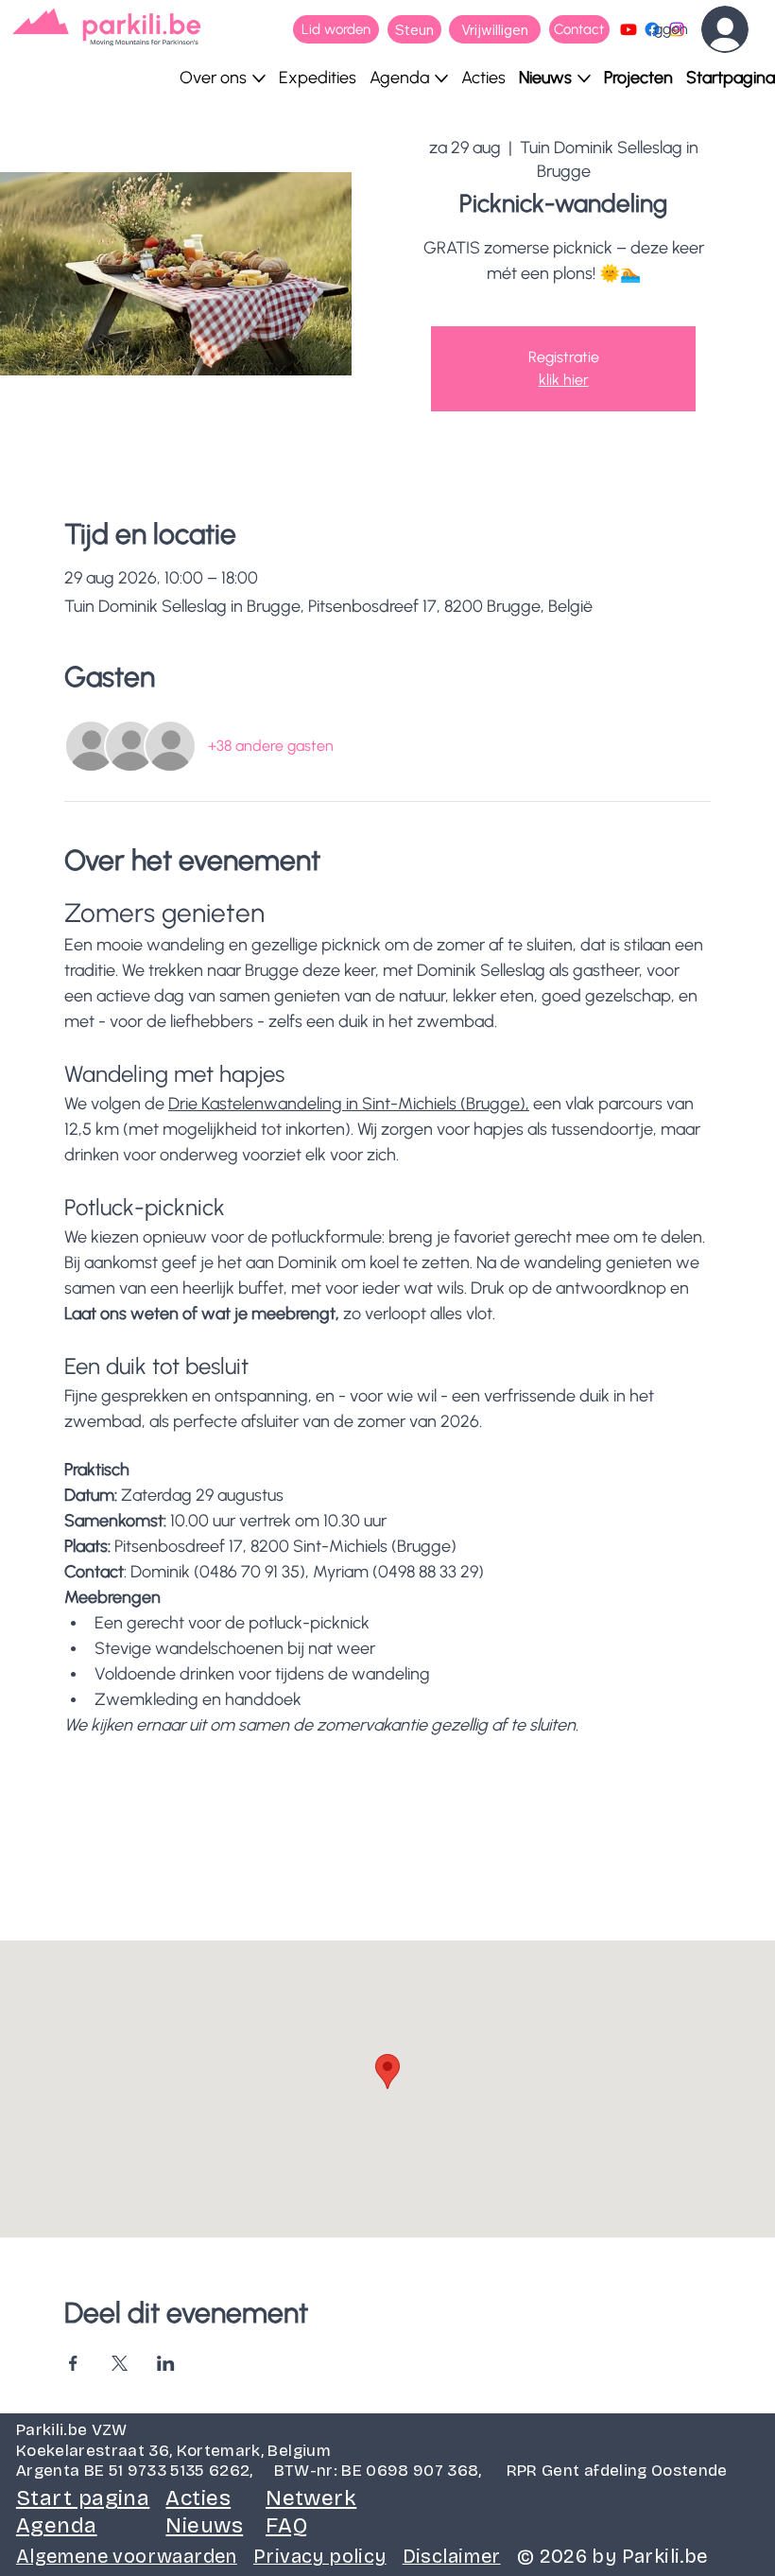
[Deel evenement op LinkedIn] (166, 2363)
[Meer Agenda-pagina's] (441, 78)
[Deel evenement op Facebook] (73, 2363)
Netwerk (311, 2498)
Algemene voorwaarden (127, 2556)
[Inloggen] (738, 29)
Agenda (57, 2525)
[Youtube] (629, 29)
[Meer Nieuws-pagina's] (584, 78)
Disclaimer (452, 2556)
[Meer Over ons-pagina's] (259, 78)
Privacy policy (320, 2556)
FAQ (286, 2525)
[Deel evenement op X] (120, 2363)
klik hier (564, 380)
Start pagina (83, 2498)
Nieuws (204, 2525)
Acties (198, 2498)
